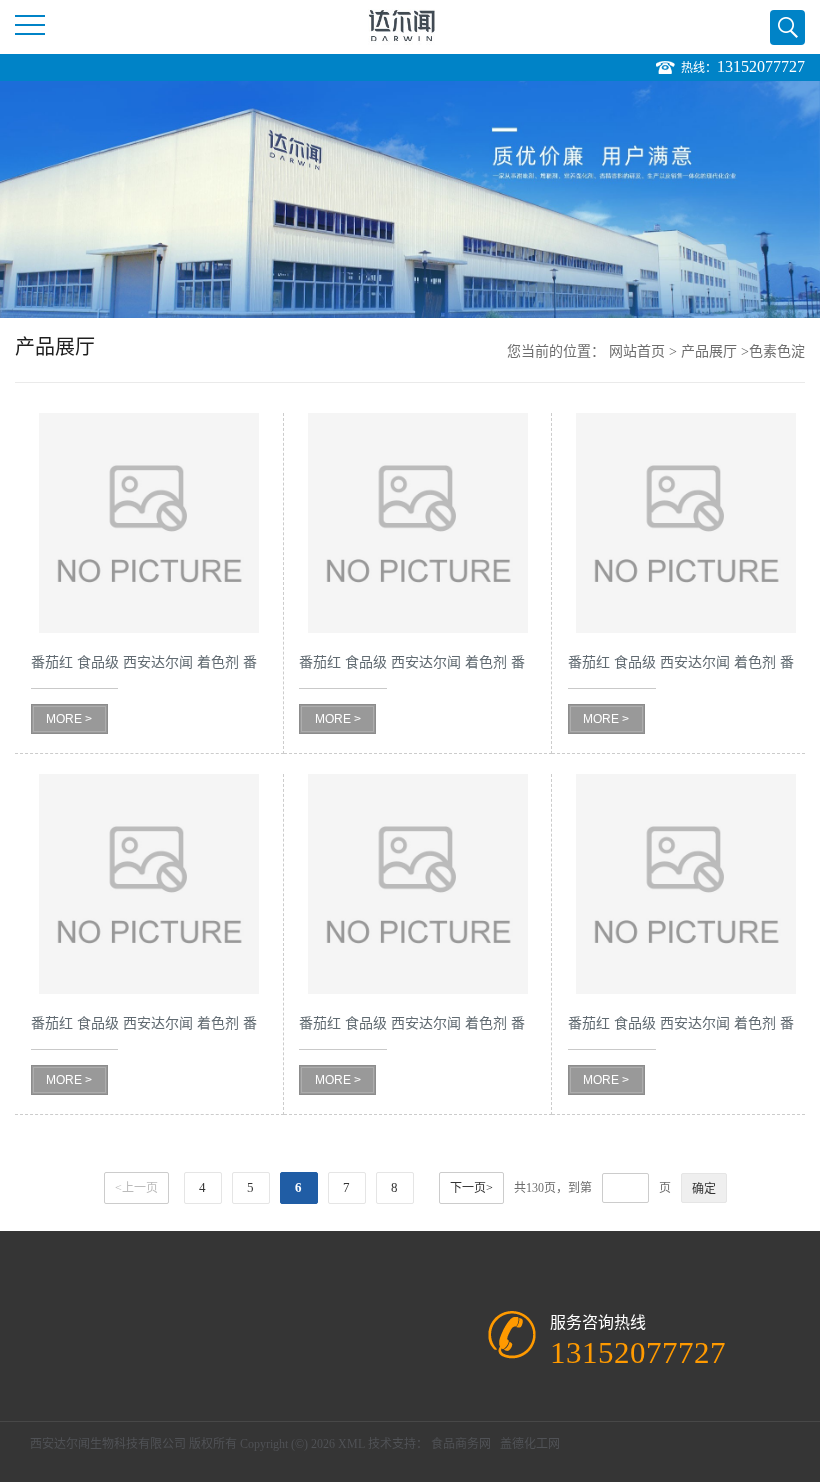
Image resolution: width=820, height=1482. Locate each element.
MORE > (69, 719)
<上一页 (136, 1188)
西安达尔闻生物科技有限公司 (108, 1444)
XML (351, 1444)
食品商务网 (461, 1444)
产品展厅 (709, 351)
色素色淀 (777, 351)
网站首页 (637, 351)
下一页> (471, 1188)
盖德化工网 (530, 1444)
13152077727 (761, 66)
